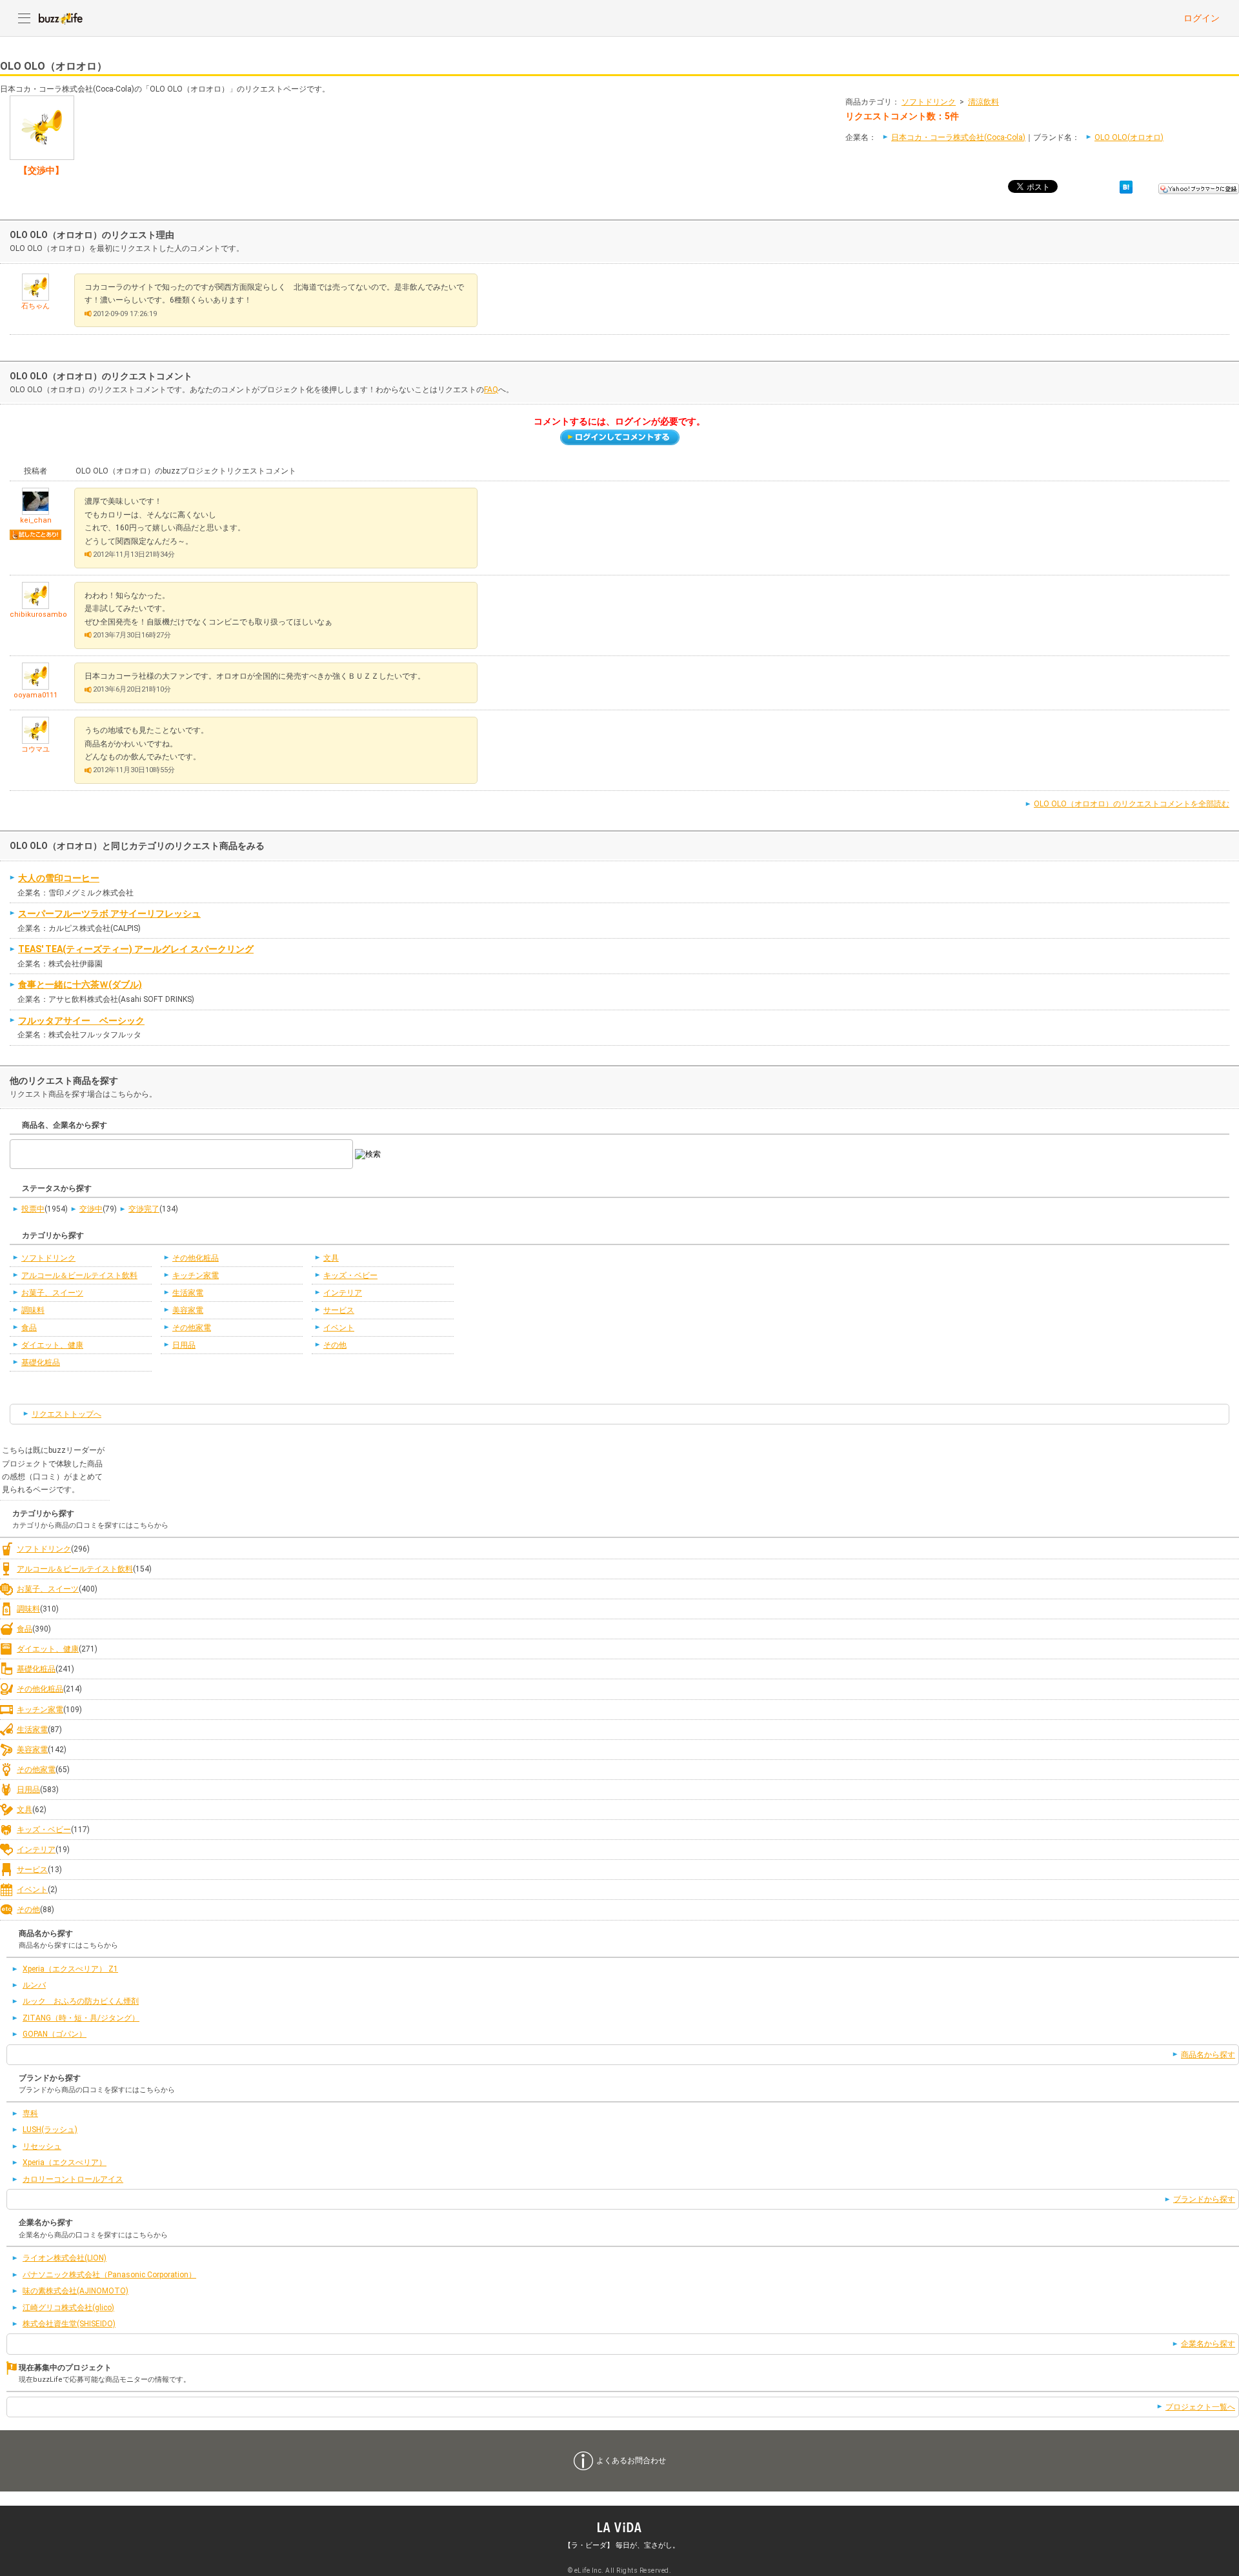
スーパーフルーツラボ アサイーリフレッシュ (109, 914)
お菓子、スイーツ (52, 1293)
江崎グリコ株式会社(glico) (68, 2308)
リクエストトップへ (66, 1414)
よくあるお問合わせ (631, 2461)
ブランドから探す (1204, 2199)
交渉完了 (144, 1209)
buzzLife (61, 18)
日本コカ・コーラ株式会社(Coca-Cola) (958, 137)
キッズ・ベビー (350, 1275)
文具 (331, 1258)
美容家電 (188, 1310)
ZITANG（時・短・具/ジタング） (81, 2018)
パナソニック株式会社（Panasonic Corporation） (109, 2275)
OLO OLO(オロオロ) (1129, 137)
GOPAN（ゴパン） (55, 2034)
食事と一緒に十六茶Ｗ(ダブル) (80, 984)
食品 (29, 1328)
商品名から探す (1208, 2055)
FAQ (491, 390)
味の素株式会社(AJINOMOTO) (76, 2291)
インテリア (343, 1293)
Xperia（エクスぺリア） (65, 2162)
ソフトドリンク (929, 102)
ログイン (1202, 18)
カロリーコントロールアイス (73, 2179)
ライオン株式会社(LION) (65, 2258)
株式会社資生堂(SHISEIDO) (69, 2324)
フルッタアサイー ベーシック (81, 1021)
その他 (335, 1345)
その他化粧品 (196, 1258)
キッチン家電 (196, 1275)
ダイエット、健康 (52, 1345)
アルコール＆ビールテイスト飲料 (79, 1275)
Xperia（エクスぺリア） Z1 (70, 1969)
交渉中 (91, 1209)
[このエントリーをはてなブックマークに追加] (1126, 186)
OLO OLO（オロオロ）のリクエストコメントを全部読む (1132, 804)
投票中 (33, 1209)
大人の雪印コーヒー (59, 878)
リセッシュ (42, 2146)
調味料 (33, 1310)
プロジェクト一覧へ (1200, 2407)
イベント (339, 1328)
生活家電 (188, 1293)
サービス (339, 1310)
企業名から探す (1208, 2344)
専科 (30, 2113)
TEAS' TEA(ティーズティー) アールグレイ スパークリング (136, 949)
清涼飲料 (983, 102)
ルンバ (34, 1985)
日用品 (184, 1345)
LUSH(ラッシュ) (50, 2130)
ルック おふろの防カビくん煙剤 (81, 2001)
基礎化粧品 (41, 1363)
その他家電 (192, 1328)
